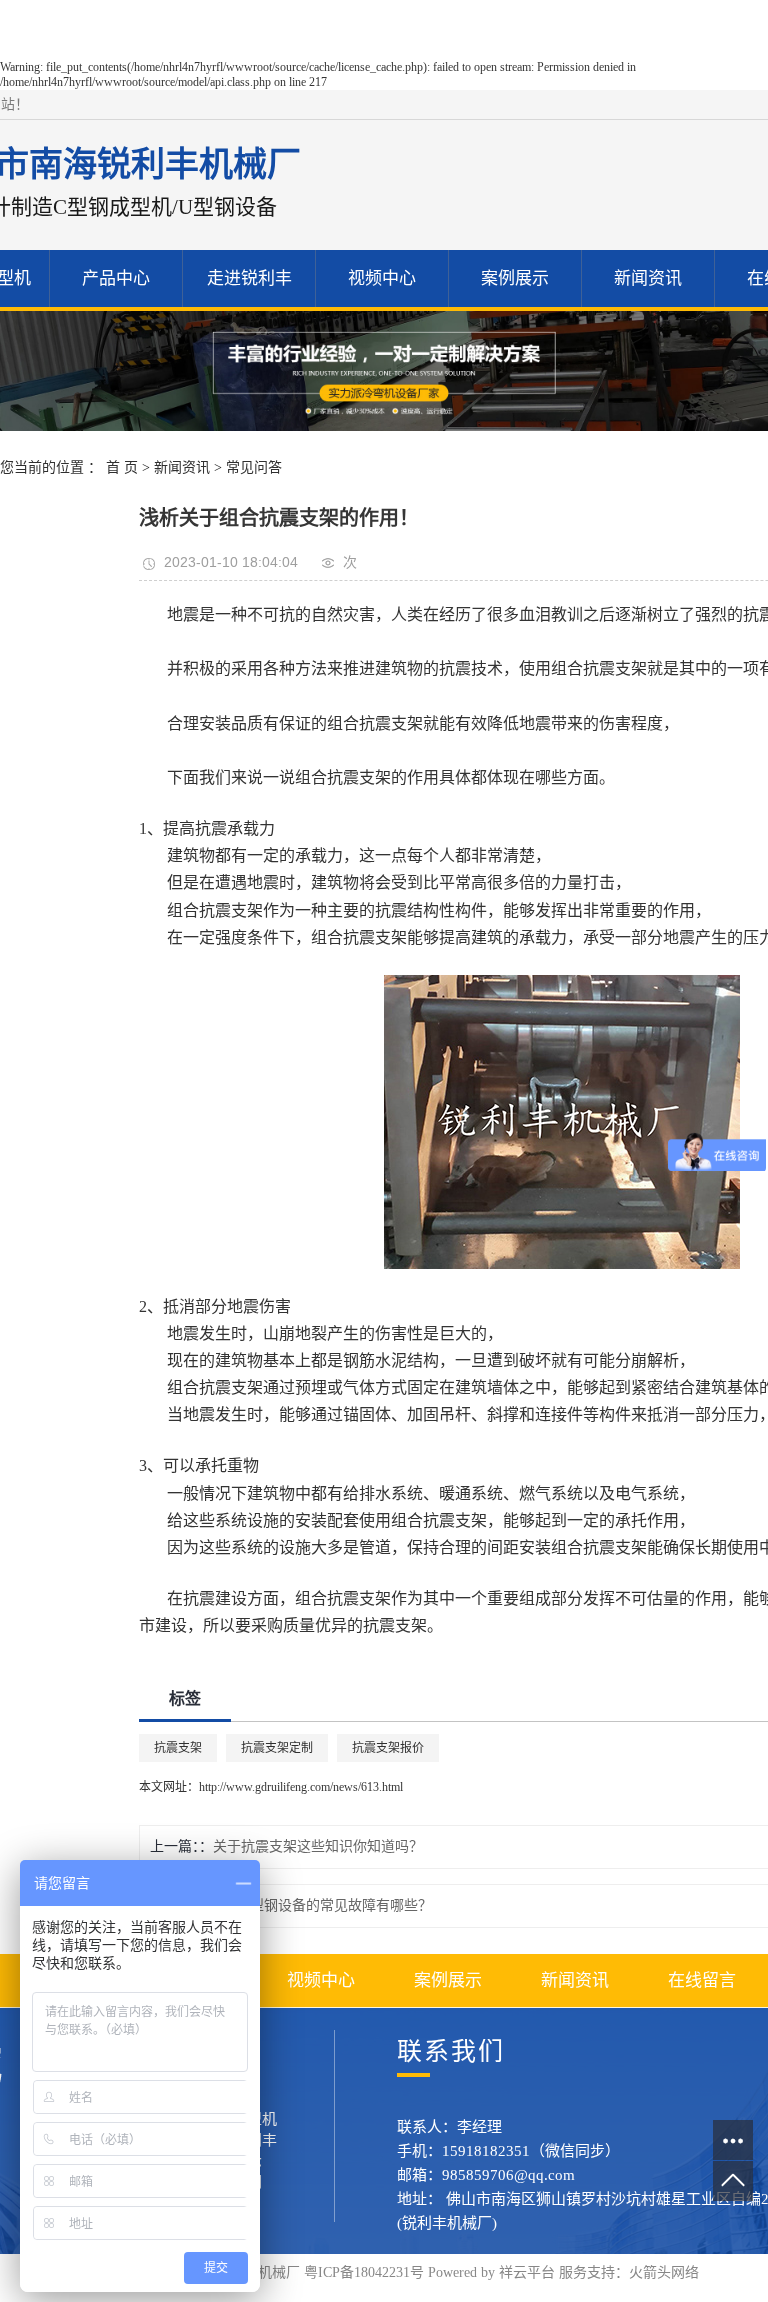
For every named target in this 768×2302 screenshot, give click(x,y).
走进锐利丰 (249, 278)
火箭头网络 (664, 2272)
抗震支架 (178, 1748)
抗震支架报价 (388, 1748)
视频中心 (382, 278)
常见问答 (254, 467)
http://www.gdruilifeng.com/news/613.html (301, 1787)
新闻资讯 (648, 278)
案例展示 (515, 278)
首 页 (122, 467)
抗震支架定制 (277, 1748)
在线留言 (702, 1980)
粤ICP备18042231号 (364, 2272)
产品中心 (116, 278)
